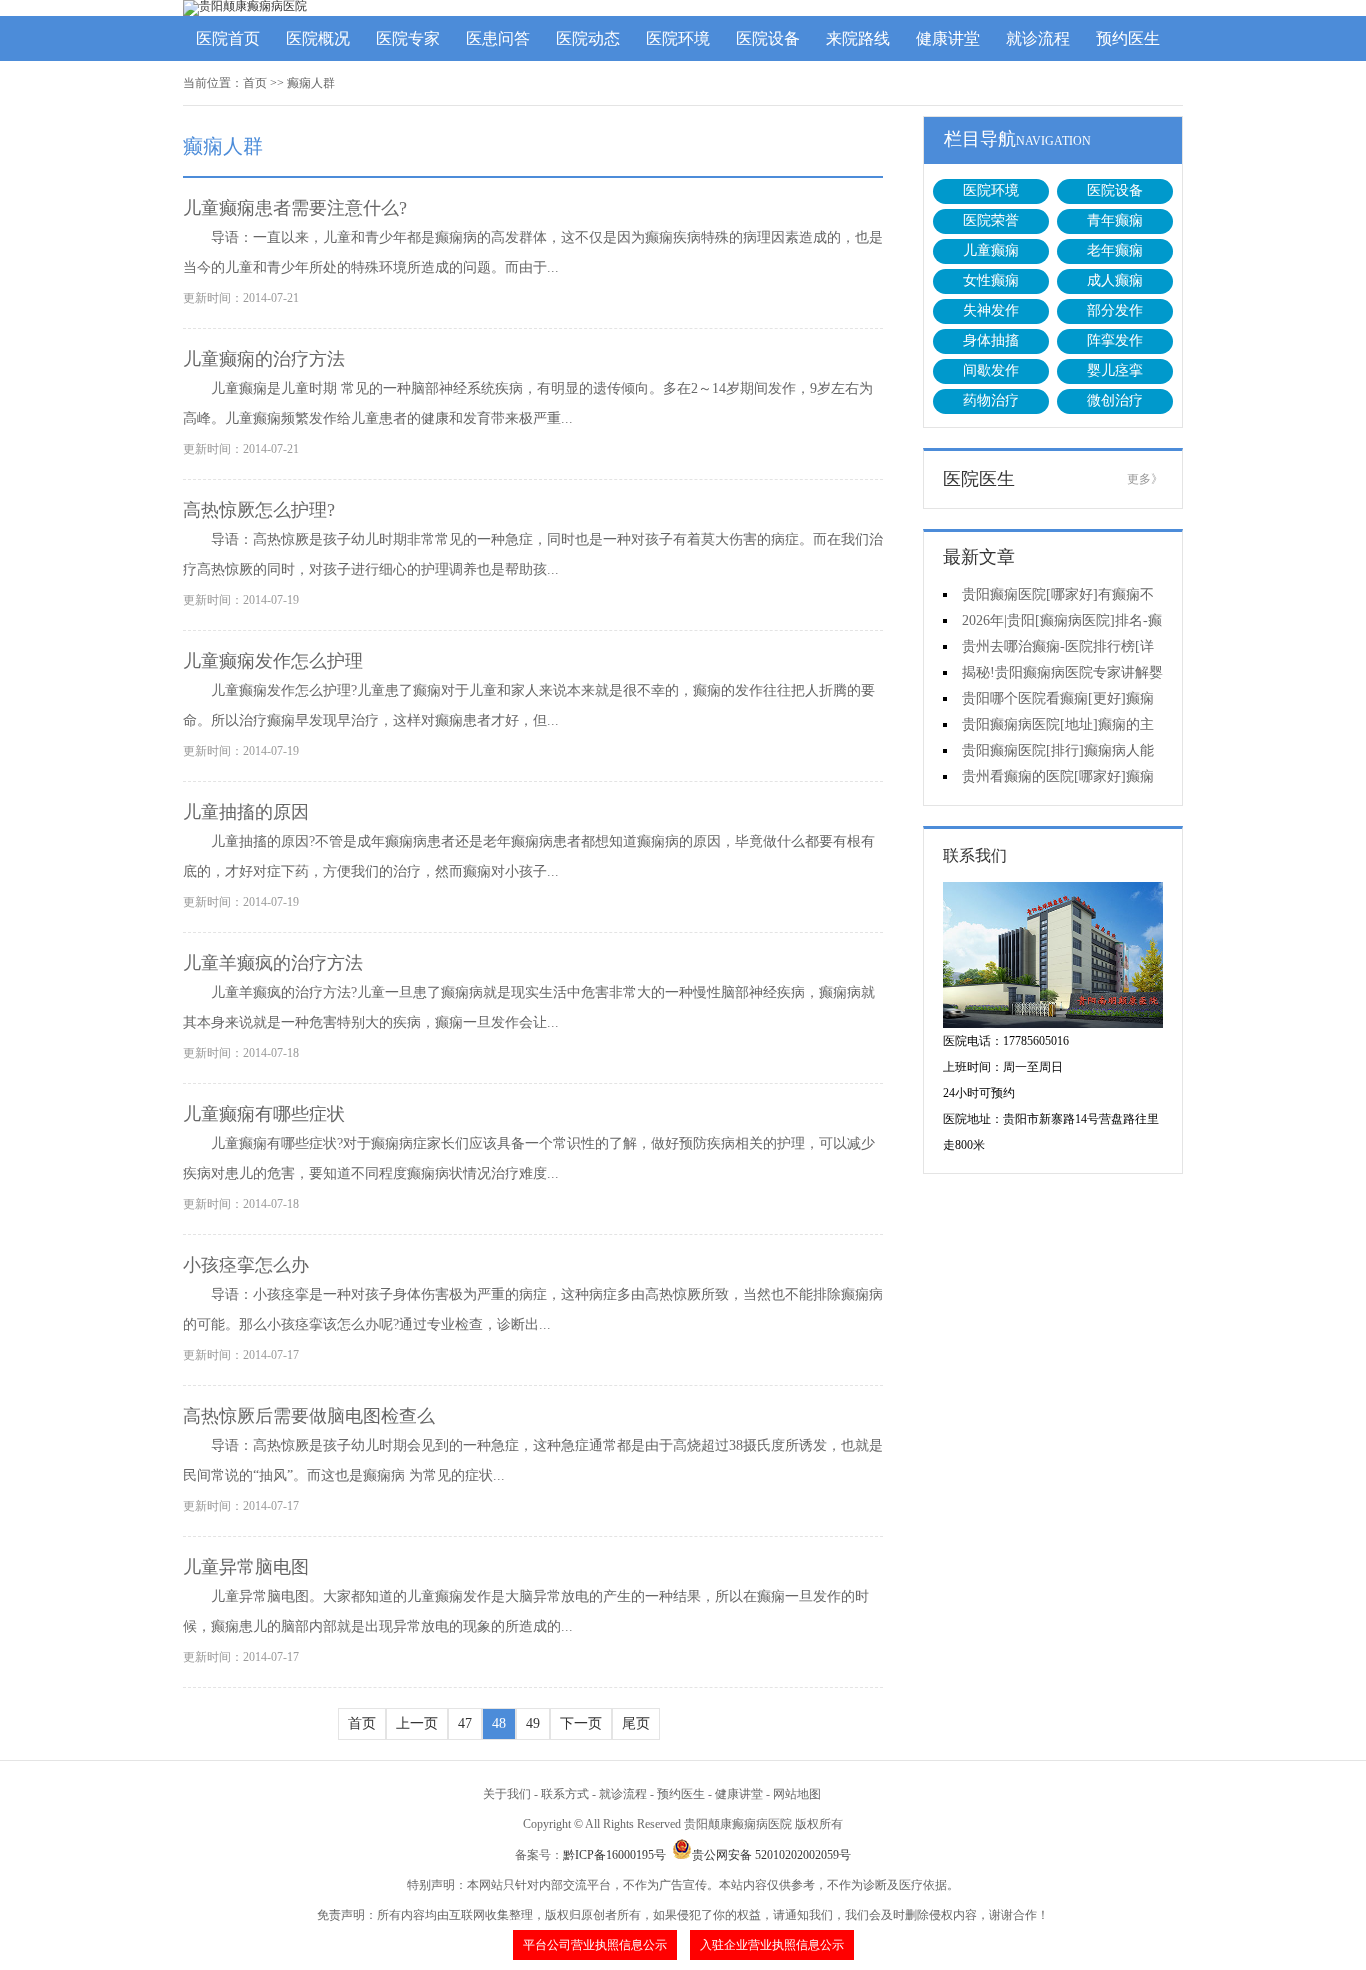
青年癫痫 (1115, 220)
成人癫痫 (1115, 280)
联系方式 (565, 1794)
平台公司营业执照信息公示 (595, 1945)
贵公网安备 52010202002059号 (771, 1855)
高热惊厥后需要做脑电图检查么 (309, 1416)
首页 (255, 83)
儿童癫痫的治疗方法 (264, 359)
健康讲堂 (948, 38)
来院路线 (858, 38)
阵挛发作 (1115, 340)
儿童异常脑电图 (246, 1567)
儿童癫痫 (991, 250)
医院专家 (408, 38)
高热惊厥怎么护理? (259, 510)
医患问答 (498, 38)
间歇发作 (991, 370)
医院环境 (678, 38)
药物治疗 (991, 400)
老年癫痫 (1115, 250)
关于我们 (507, 1794)
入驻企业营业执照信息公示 (772, 1945)
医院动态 (588, 38)
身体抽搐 (991, 340)
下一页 (581, 1723)
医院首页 (228, 38)
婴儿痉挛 (1115, 370)
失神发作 (991, 310)
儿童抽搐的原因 (246, 812)
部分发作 (1115, 310)
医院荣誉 (991, 220)
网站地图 (797, 1794)
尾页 (636, 1723)
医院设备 (768, 38)
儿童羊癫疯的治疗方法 (273, 963)
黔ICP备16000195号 (614, 1855)
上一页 (417, 1723)
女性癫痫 (991, 280)
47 (465, 1723)
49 (533, 1723)
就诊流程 (1038, 38)
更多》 (1145, 479)
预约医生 (1128, 38)
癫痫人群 (311, 83)
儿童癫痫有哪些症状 (264, 1114)
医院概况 (318, 38)
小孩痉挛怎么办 (246, 1265)
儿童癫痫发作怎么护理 (273, 661)
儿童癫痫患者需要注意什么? (295, 208)
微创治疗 (1115, 400)
